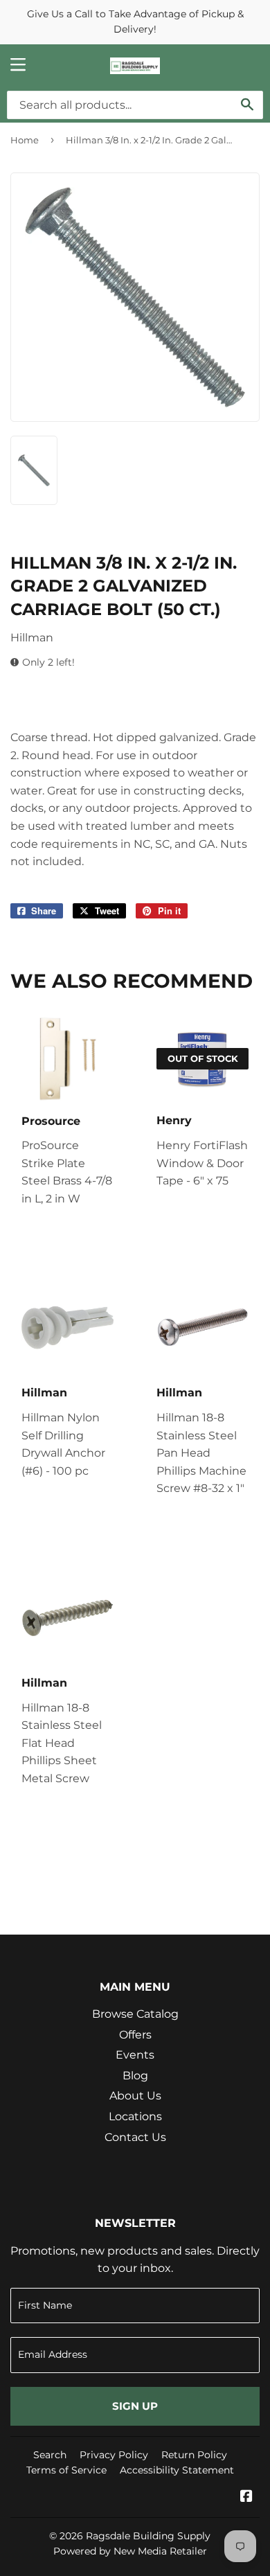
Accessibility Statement (177, 2470)
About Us (135, 2096)
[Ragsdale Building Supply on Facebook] (246, 2497)
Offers (135, 2035)
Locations (135, 2116)
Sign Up (135, 2406)
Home (25, 140)
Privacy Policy (114, 2455)
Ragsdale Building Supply (148, 2536)
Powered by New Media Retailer (130, 2551)
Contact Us (135, 2137)
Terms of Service (66, 2470)
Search (50, 2455)
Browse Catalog (135, 2014)
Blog (135, 2076)
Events (135, 2055)
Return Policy (194, 2455)
